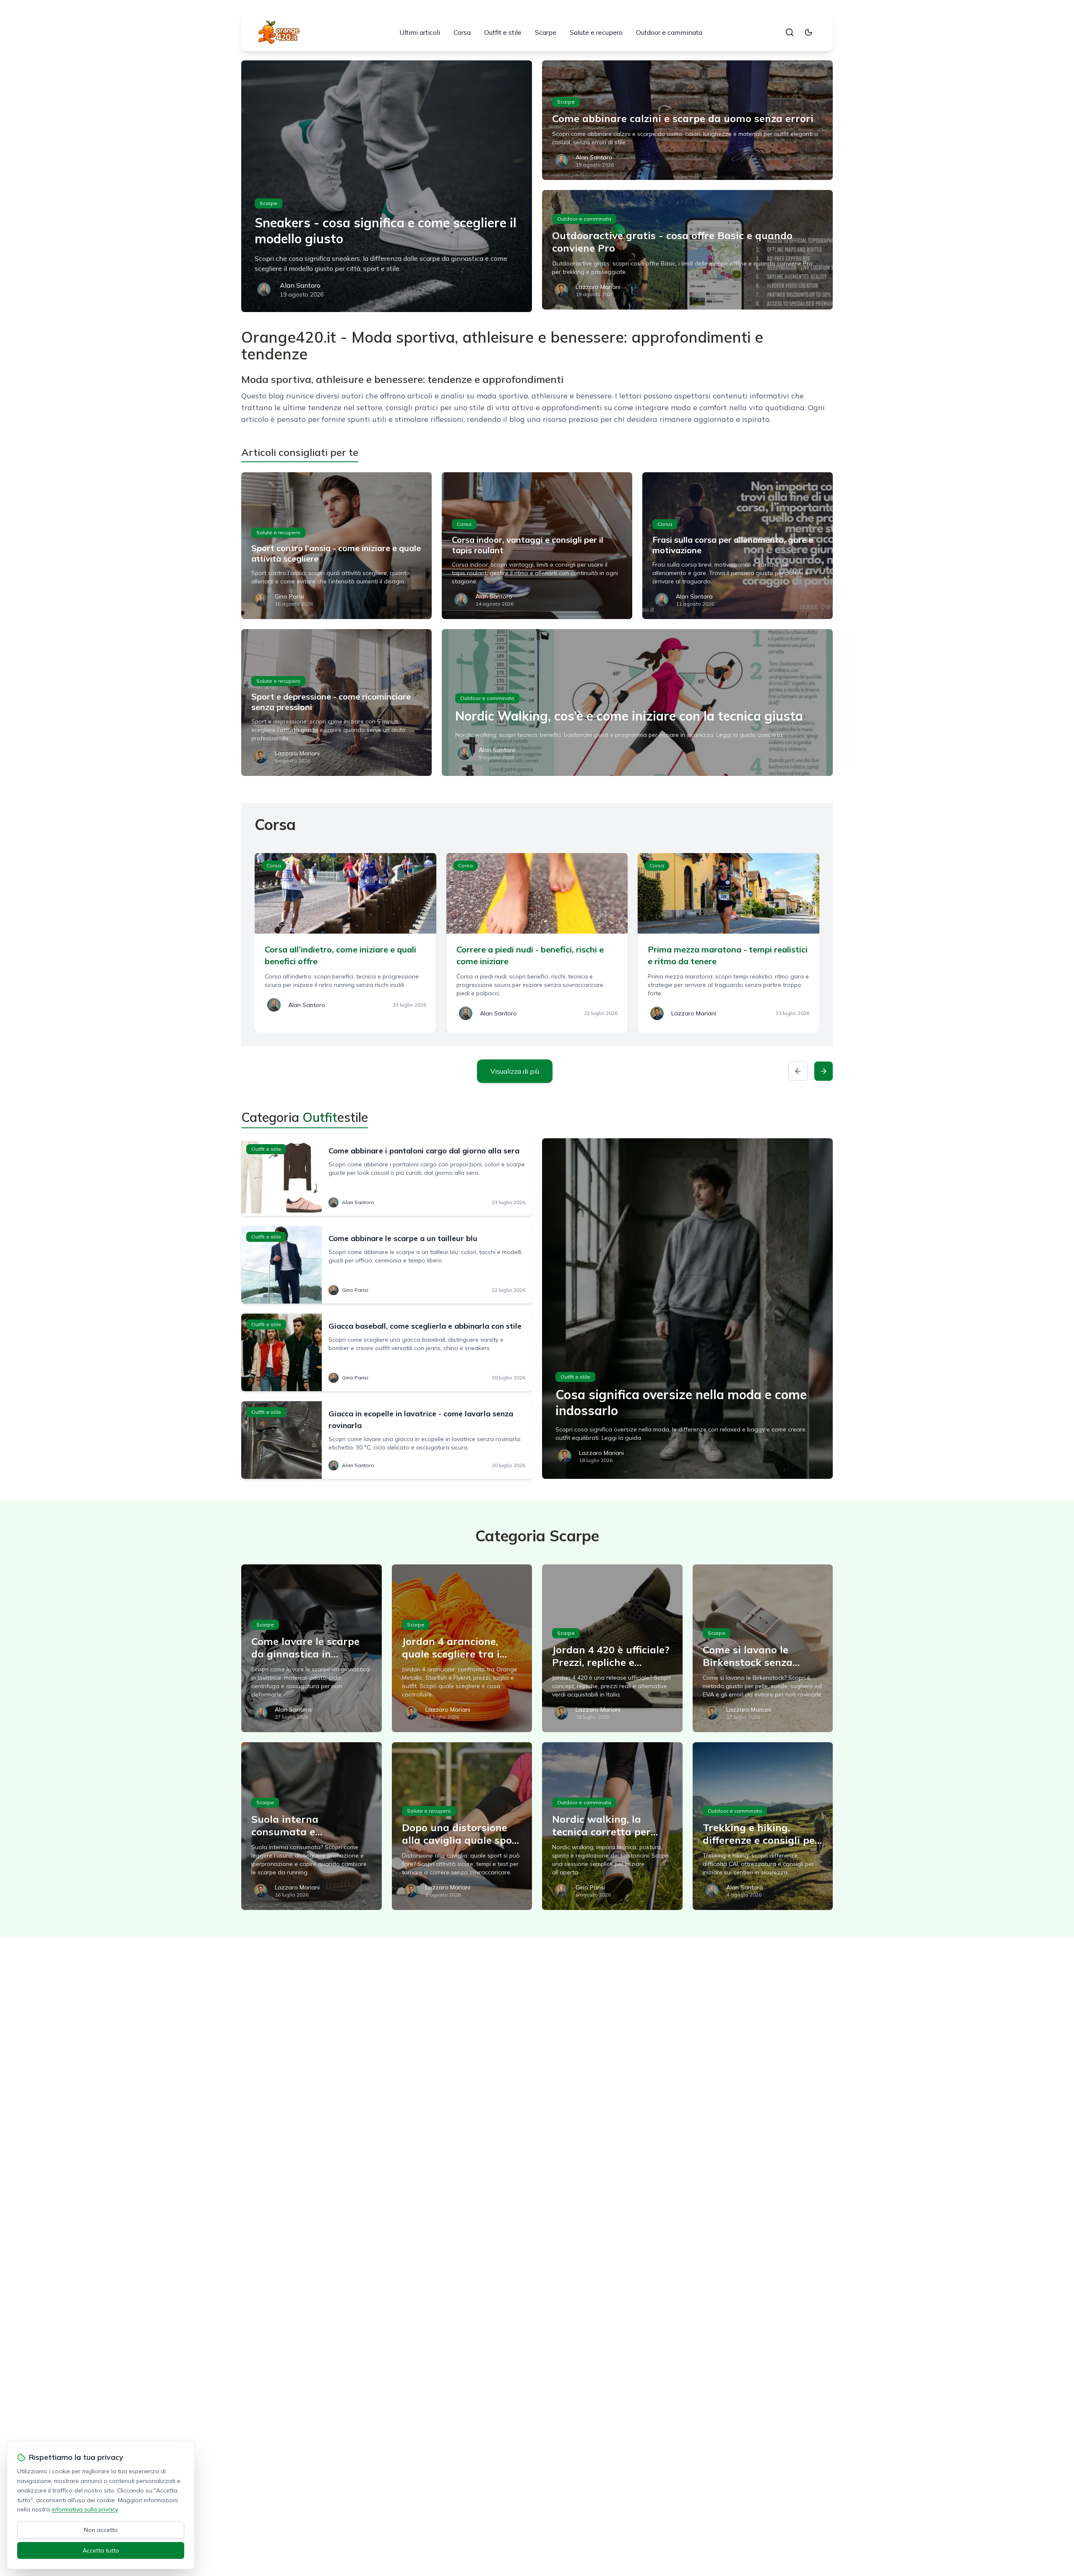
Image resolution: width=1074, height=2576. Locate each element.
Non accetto (101, 2530)
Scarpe (546, 32)
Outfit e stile (503, 32)
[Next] (824, 1071)
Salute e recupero (596, 32)
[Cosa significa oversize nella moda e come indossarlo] (687, 1309)
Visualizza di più (515, 1071)
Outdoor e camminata (669, 32)
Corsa (462, 32)
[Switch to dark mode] (808, 32)
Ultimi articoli (420, 32)
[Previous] (798, 1071)
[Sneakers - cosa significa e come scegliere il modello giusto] (387, 186)
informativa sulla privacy (85, 2509)
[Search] (790, 32)
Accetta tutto (101, 2550)
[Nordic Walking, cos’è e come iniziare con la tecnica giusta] (637, 703)
